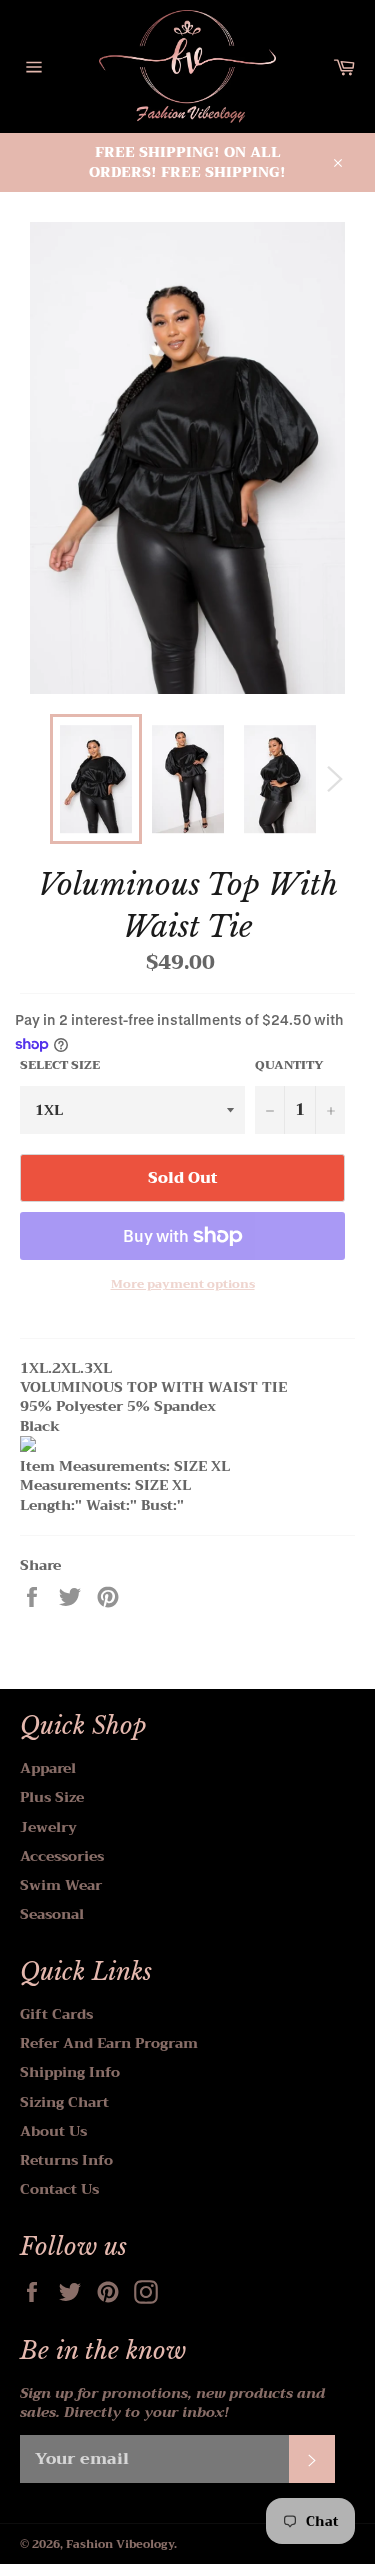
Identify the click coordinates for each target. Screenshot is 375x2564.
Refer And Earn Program (109, 2043)
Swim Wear (61, 1885)
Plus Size (52, 1797)
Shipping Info (70, 2072)
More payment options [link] (183, 1284)
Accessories (62, 1856)
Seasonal (52, 1914)
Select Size (60, 1065)
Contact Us (59, 2189)
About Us (53, 2131)
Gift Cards (56, 2014)
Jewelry (48, 1827)
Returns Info (66, 2160)
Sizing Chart (64, 2102)
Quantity (289, 1065)
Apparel (48, 1768)
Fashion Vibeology (120, 2544)
